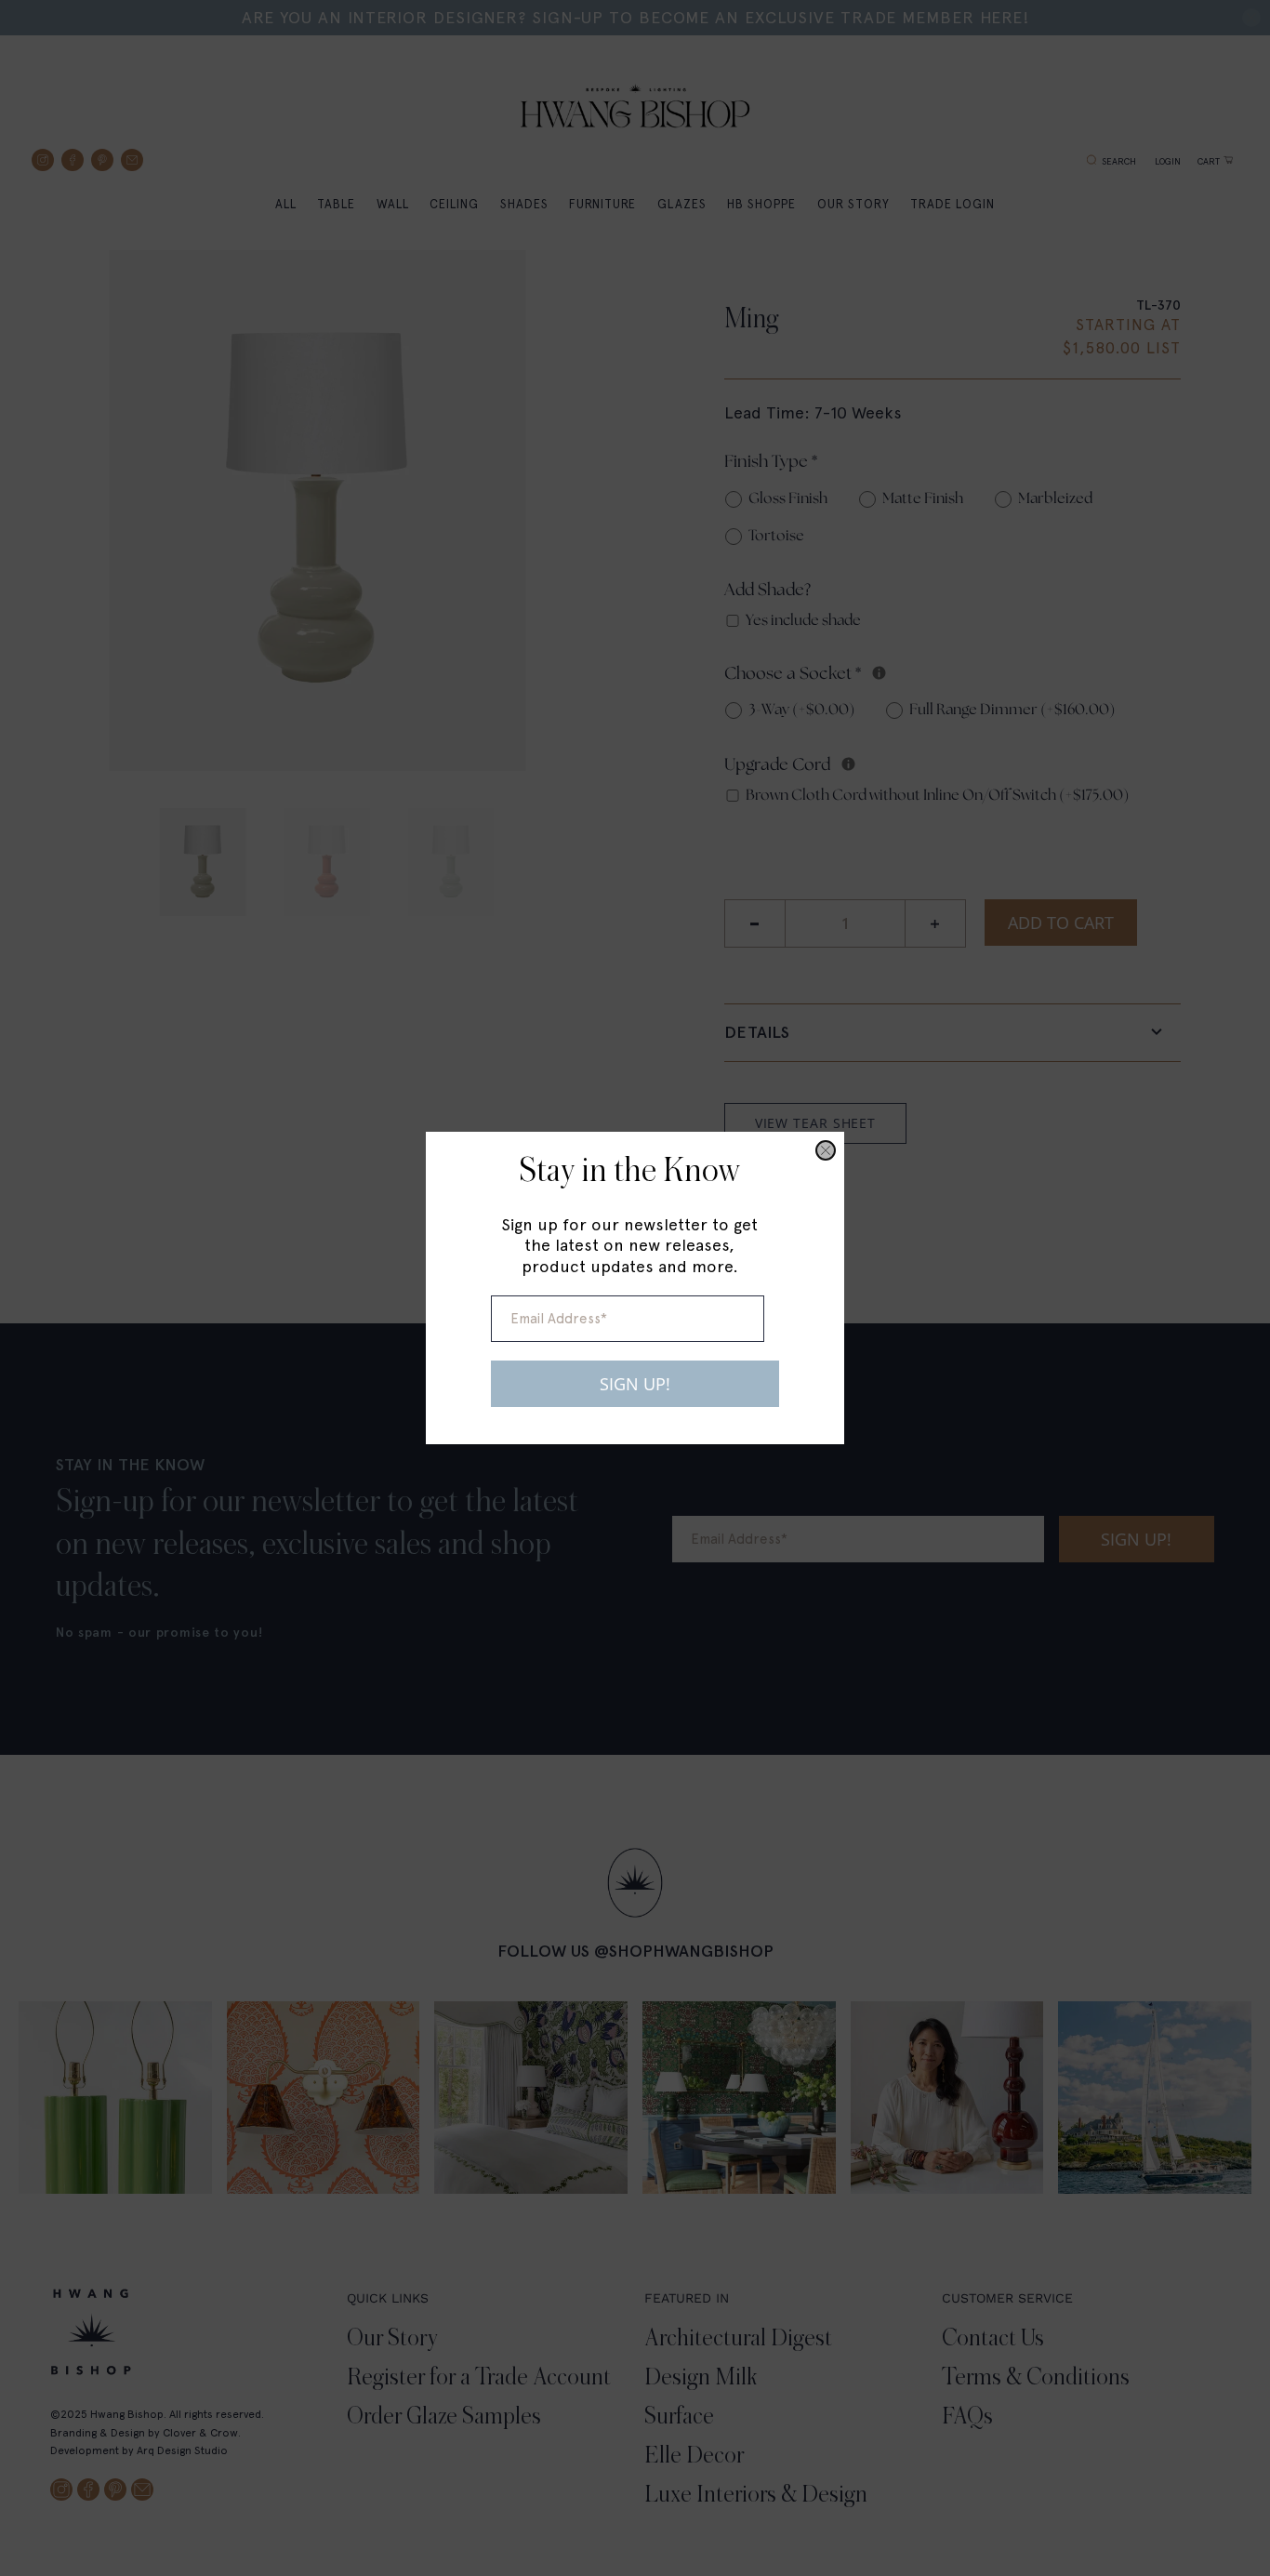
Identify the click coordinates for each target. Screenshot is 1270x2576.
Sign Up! (635, 1384)
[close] (826, 1150)
